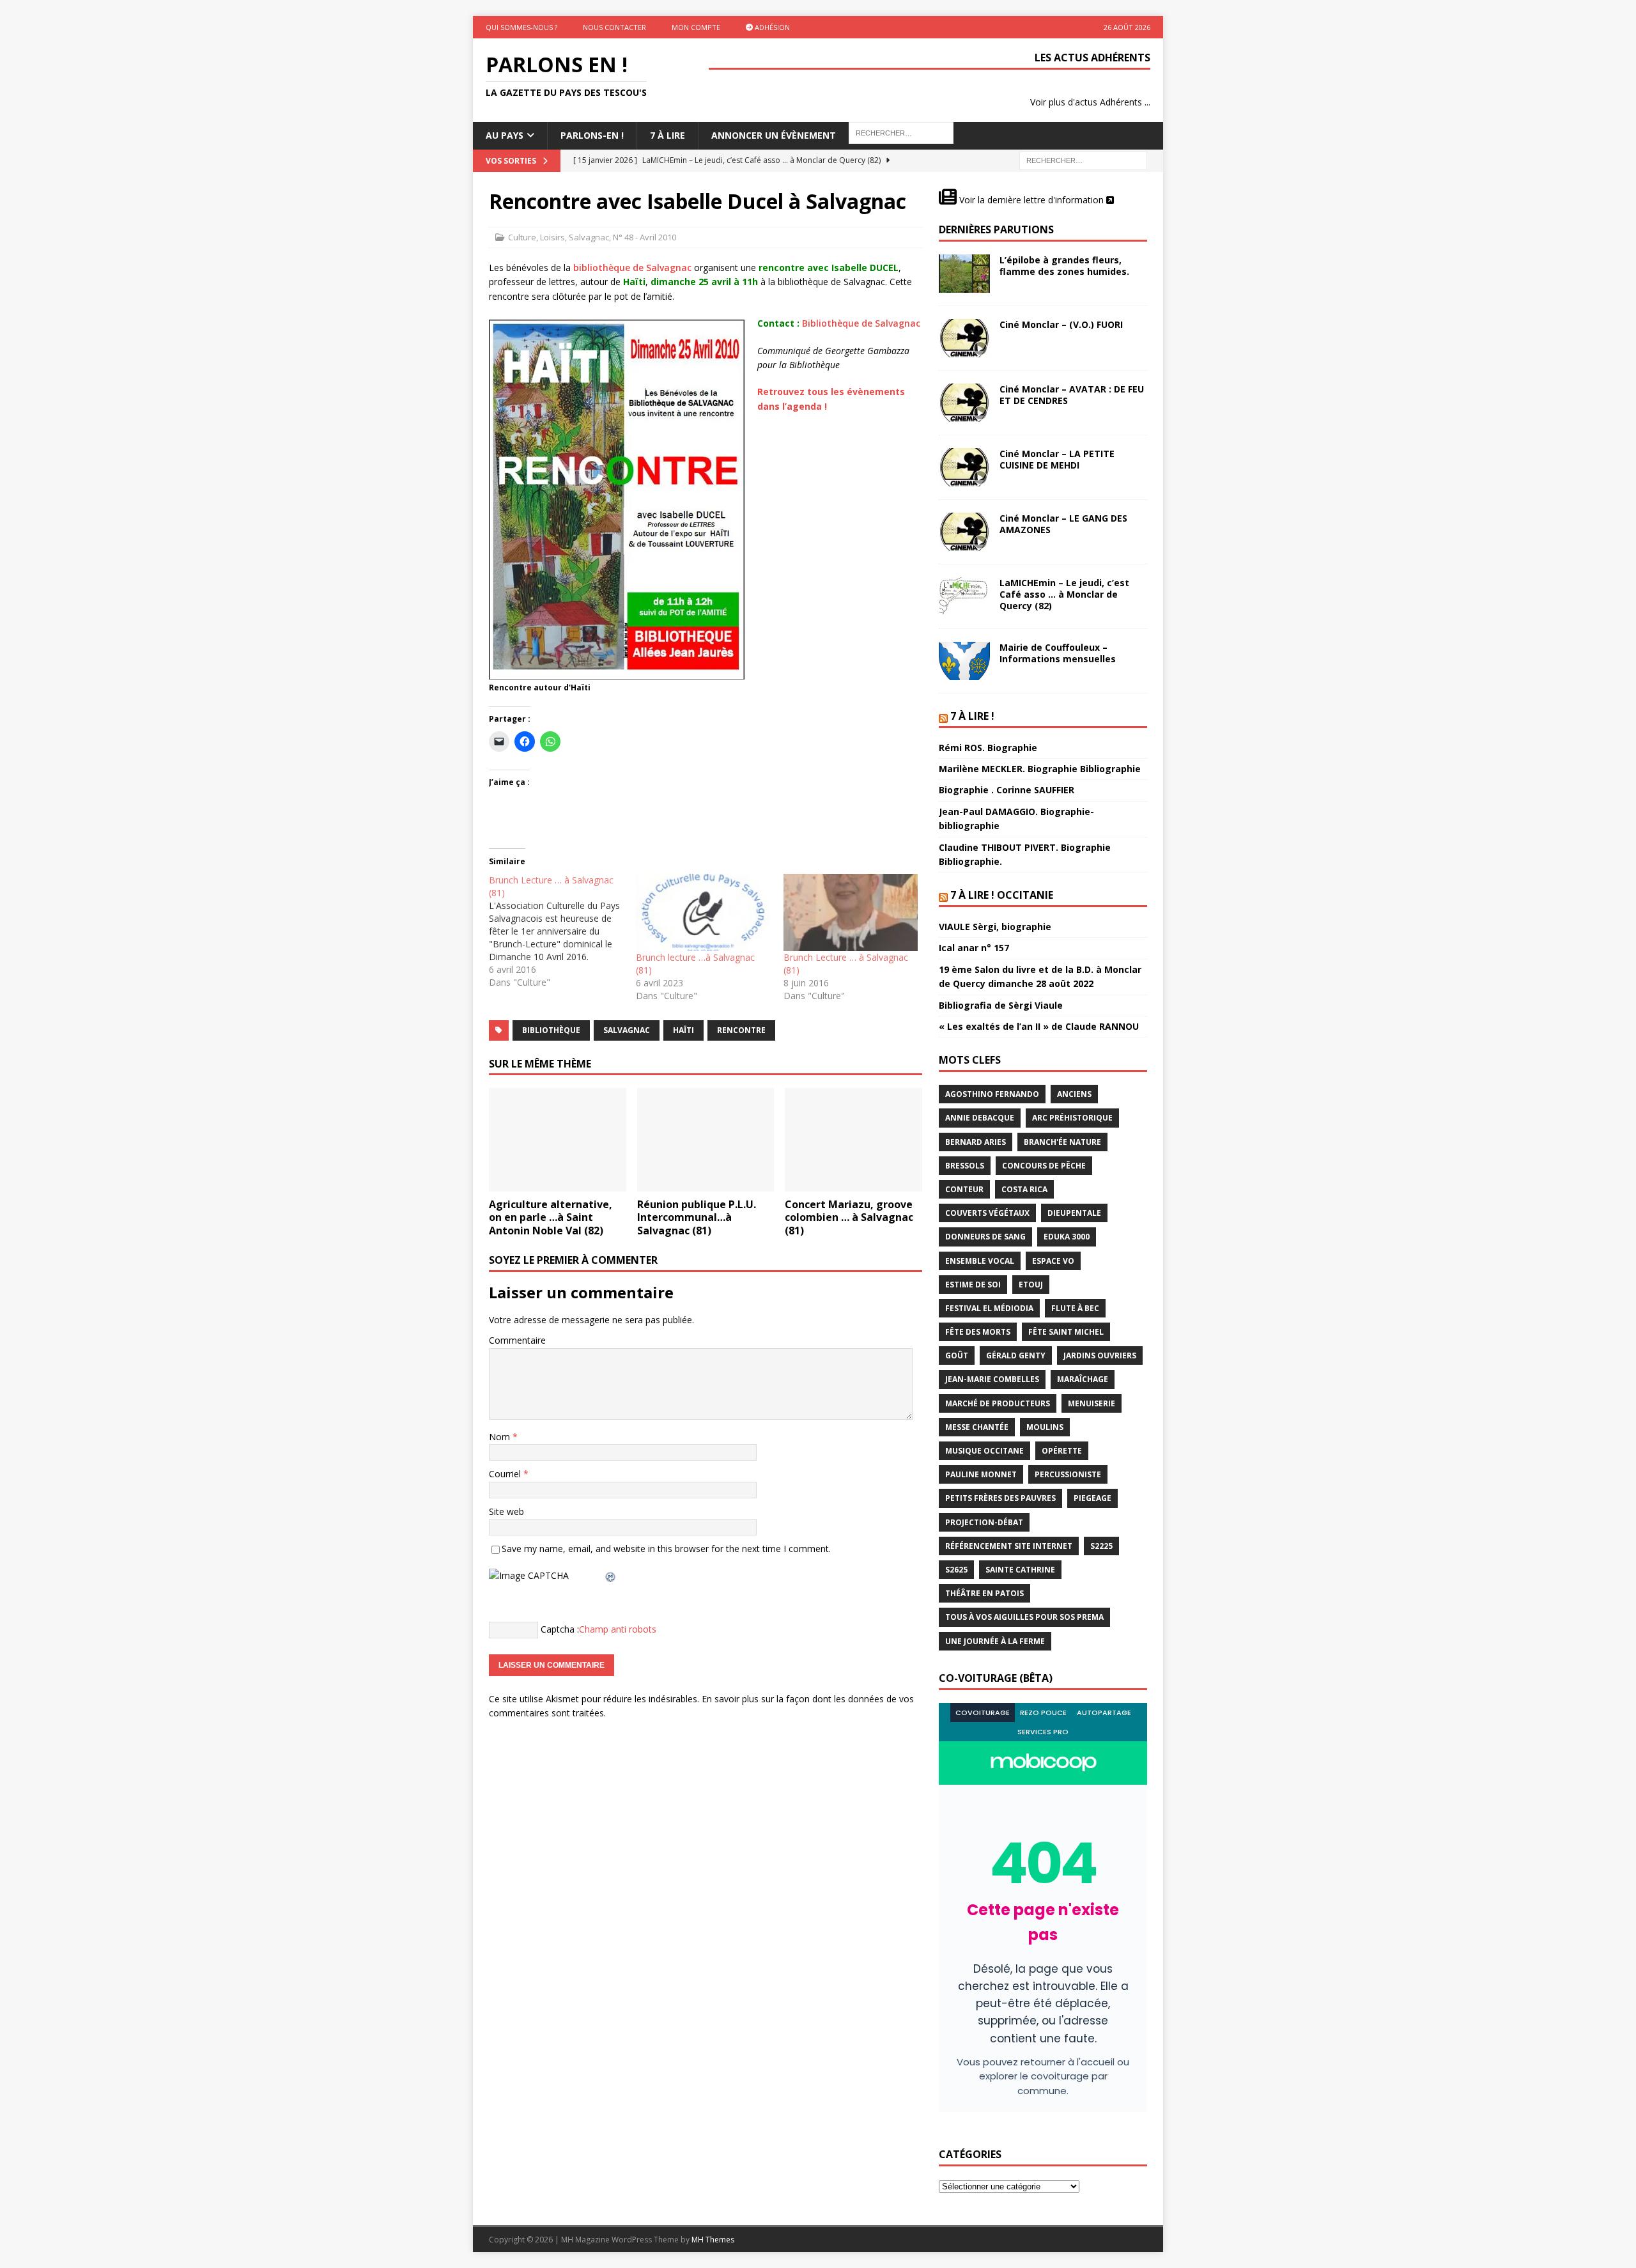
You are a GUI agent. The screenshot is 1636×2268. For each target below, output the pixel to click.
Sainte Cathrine (1020, 1570)
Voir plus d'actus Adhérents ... (1090, 102)
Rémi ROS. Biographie (988, 748)
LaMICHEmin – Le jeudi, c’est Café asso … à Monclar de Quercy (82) (1064, 594)
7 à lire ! (972, 716)
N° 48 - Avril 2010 (644, 237)
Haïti (683, 1030)
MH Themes (713, 2240)
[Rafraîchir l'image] (611, 1575)
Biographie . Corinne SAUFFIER (1007, 790)
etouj (1031, 1285)
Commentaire (517, 1340)
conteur (964, 1189)
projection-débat (984, 1522)
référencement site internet (1009, 1546)
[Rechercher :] (1083, 159)
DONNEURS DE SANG (985, 1237)
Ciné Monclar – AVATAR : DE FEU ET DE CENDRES (1072, 395)
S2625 (956, 1570)
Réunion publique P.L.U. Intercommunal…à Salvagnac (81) (697, 1218)
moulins (1045, 1427)
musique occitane (984, 1451)
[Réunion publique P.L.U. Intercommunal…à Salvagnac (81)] (706, 1139)
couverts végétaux (987, 1213)
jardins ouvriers (1100, 1355)
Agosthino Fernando (992, 1094)
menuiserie (1092, 1403)
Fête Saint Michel (1066, 1332)
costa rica (1024, 1189)
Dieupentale (1074, 1213)
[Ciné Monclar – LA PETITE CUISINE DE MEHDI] (964, 467)
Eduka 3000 (1067, 1237)
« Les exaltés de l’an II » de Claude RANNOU (1039, 1026)
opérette (1062, 1451)
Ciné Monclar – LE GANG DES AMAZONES (1063, 524)
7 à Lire (668, 135)
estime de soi (973, 1285)
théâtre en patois (984, 1593)
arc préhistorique (1072, 1118)
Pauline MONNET (981, 1474)
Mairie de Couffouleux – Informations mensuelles (1058, 653)
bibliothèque (551, 1030)
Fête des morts (978, 1332)
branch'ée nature (1062, 1142)
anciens (1074, 1094)
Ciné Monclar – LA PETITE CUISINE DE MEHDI (1057, 459)
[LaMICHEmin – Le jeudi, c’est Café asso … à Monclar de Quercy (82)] (964, 596)
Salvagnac (589, 237)
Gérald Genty (1016, 1355)
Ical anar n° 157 (974, 948)
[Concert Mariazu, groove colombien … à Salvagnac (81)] (853, 1139)
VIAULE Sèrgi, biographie (995, 927)
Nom (501, 1437)
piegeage (1092, 1498)
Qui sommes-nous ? (521, 27)
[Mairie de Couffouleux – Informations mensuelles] (964, 661)
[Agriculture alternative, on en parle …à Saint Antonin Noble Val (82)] (558, 1139)
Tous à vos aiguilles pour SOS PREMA (1024, 1617)
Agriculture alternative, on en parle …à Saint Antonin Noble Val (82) (551, 1218)
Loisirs (552, 237)
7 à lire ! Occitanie (1002, 895)
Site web (506, 1511)
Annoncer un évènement (774, 135)
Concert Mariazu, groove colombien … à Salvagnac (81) (849, 1218)
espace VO (1053, 1261)
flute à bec (1075, 1308)
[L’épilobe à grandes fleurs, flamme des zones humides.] (964, 274)
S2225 (1101, 1546)
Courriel (506, 1474)
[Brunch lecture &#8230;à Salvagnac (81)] (703, 912)
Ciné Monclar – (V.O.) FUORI (1061, 324)
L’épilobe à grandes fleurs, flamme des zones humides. (1064, 266)
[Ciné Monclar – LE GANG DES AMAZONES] (964, 532)
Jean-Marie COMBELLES (992, 1379)
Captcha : (560, 1629)
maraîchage (1083, 1379)
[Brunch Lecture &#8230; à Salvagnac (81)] (562, 931)
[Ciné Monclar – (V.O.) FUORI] (964, 338)
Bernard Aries (976, 1142)
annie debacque (980, 1118)
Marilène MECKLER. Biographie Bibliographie (1040, 769)
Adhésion (771, 27)
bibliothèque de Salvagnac (632, 268)
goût (957, 1355)
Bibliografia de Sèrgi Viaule (1001, 1005)
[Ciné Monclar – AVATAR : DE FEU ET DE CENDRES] (964, 403)
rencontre (741, 1030)
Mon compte (696, 27)
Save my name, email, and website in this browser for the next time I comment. (666, 1549)
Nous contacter (614, 27)
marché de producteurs (998, 1403)
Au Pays (505, 135)
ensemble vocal (980, 1261)
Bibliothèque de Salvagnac (861, 323)
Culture (522, 237)
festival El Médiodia (989, 1308)
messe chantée (977, 1427)
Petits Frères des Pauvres (1000, 1498)
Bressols (965, 1166)
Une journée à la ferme (995, 1641)
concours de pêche (1044, 1166)
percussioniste (1068, 1474)
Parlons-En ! (592, 135)
